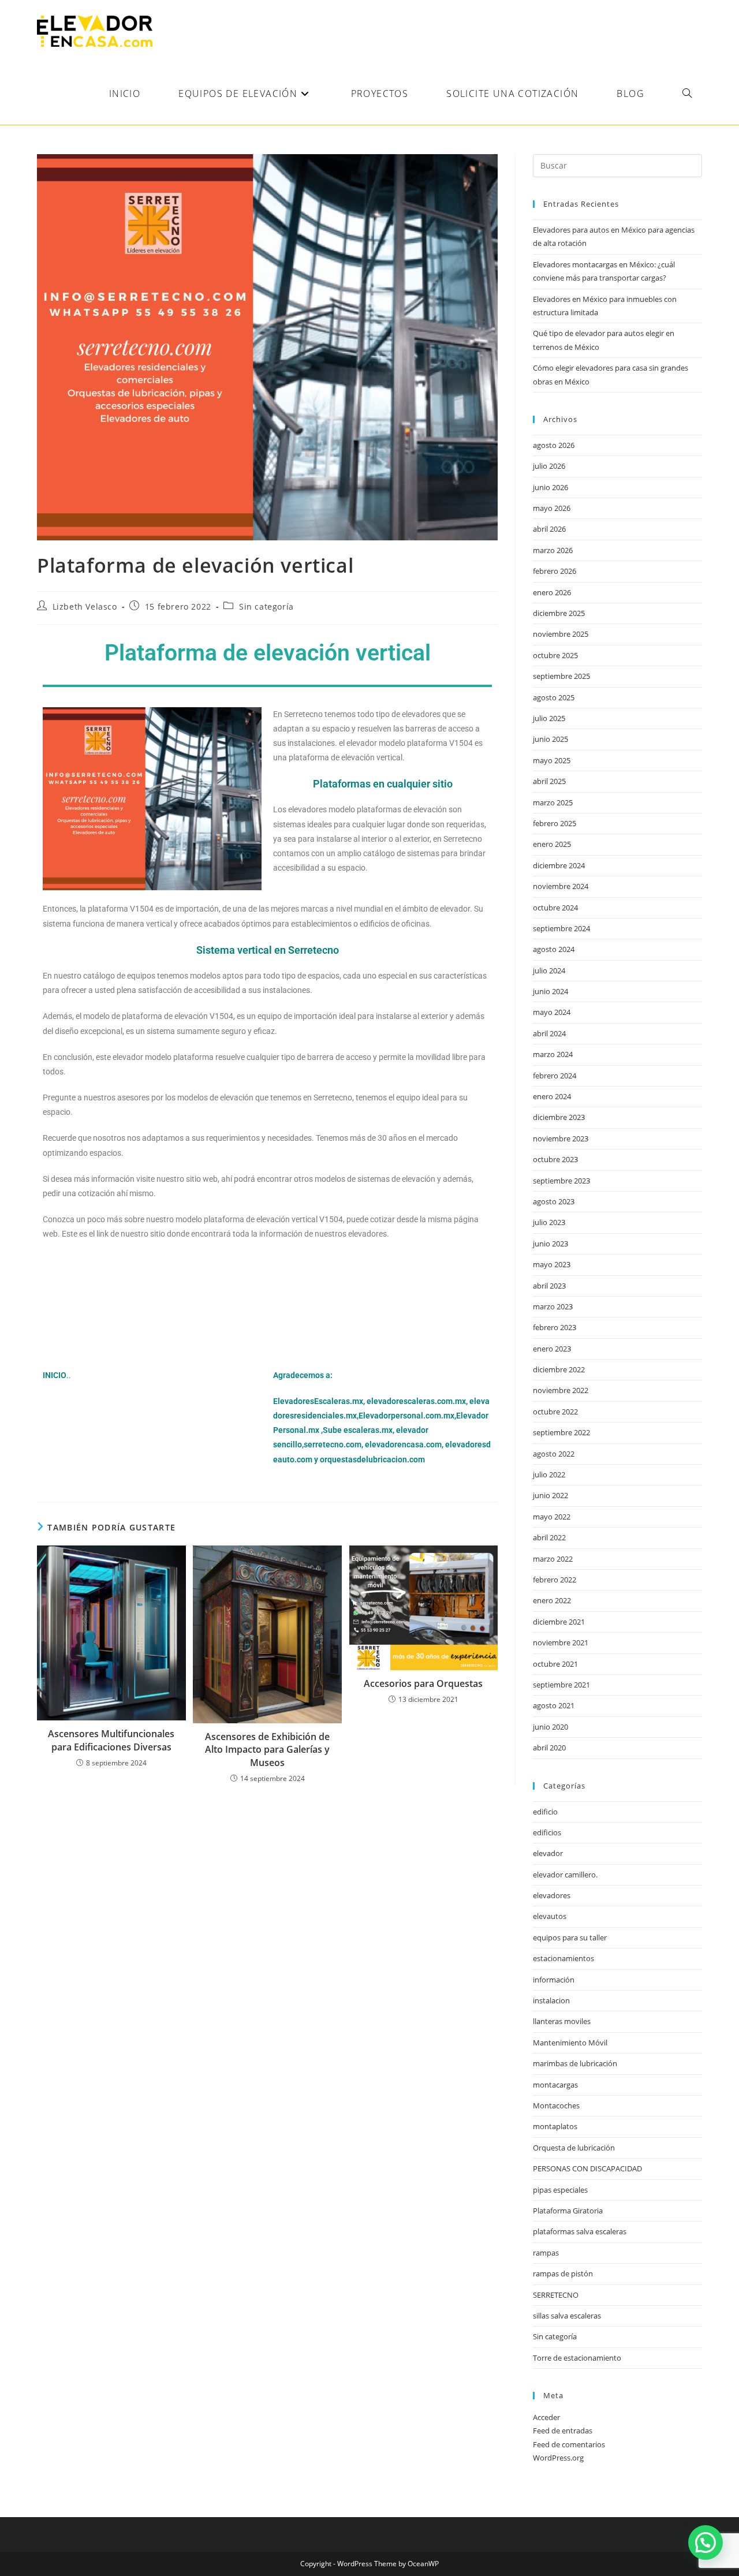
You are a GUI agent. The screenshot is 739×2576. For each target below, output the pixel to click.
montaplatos (555, 2126)
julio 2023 (549, 1222)
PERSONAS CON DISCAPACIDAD (587, 2168)
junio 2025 (550, 739)
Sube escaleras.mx (358, 1430)
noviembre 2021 (561, 1642)
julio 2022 (549, 1474)
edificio (545, 1812)
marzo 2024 (553, 1054)
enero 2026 (552, 592)
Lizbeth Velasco (85, 606)
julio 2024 (549, 970)
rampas (546, 2253)
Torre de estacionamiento (577, 2358)
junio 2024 (550, 991)
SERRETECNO (556, 2295)
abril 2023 (549, 1286)
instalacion (551, 2000)
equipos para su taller (570, 1937)
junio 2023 (550, 1244)
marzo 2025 (553, 802)
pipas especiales (560, 2190)
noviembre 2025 (561, 634)
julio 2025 (549, 718)
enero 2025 (552, 844)
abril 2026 (549, 529)
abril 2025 (549, 781)
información (554, 1980)
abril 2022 (549, 1537)
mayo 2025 (552, 760)
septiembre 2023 (561, 1181)
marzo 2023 (553, 1306)
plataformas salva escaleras (580, 2231)
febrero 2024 (555, 1076)
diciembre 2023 (559, 1117)
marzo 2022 (553, 1559)
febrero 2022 (555, 1580)
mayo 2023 (552, 1264)
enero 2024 (552, 1096)
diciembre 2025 (559, 613)
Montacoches (556, 2105)
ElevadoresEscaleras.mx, (320, 1401)
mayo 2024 (552, 1012)
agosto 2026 (554, 445)
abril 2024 (549, 1033)
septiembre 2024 (561, 928)
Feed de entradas (563, 2431)
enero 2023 (552, 1349)
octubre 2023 (555, 1159)
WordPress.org (558, 2458)
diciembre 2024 (559, 865)
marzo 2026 (553, 550)
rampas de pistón (563, 2273)
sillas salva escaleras (567, 2316)
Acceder (546, 2417)
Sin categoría (266, 606)
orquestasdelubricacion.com (372, 1459)
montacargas (555, 2085)
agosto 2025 (554, 697)
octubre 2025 (555, 655)
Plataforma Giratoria (568, 2211)
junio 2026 (550, 487)
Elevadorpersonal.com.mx (406, 1416)
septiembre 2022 (561, 1432)
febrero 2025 (555, 823)
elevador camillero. (565, 1875)
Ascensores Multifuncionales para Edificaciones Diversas (111, 1740)
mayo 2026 (552, 508)
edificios (547, 1832)
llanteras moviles (562, 2021)
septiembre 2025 (561, 676)
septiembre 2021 (561, 1685)
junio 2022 (550, 1495)
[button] (706, 2543)
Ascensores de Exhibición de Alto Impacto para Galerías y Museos (267, 1750)
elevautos (550, 1916)
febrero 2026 (555, 571)
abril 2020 (549, 1748)
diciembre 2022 (559, 1369)
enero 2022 (552, 1600)
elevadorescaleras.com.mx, (418, 1401)
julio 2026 (549, 466)
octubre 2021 (555, 1664)
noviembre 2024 (561, 886)
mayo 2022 (552, 1517)
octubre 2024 (555, 908)
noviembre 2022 (561, 1390)
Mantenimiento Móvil (570, 2043)
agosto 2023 (554, 1201)
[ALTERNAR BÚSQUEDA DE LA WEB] (687, 94)
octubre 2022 (555, 1412)
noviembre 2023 (561, 1138)
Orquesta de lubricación (574, 2148)
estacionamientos (563, 1958)
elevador (548, 1853)
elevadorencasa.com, (404, 1444)
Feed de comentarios (569, 2444)
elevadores (552, 1895)
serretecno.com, (333, 1444)
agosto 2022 (554, 1454)
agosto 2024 (554, 949)
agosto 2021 (554, 1705)
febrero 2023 (555, 1327)
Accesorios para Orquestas (423, 1683)
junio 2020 (550, 1727)
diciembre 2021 (559, 1622)
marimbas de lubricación (575, 2063)
